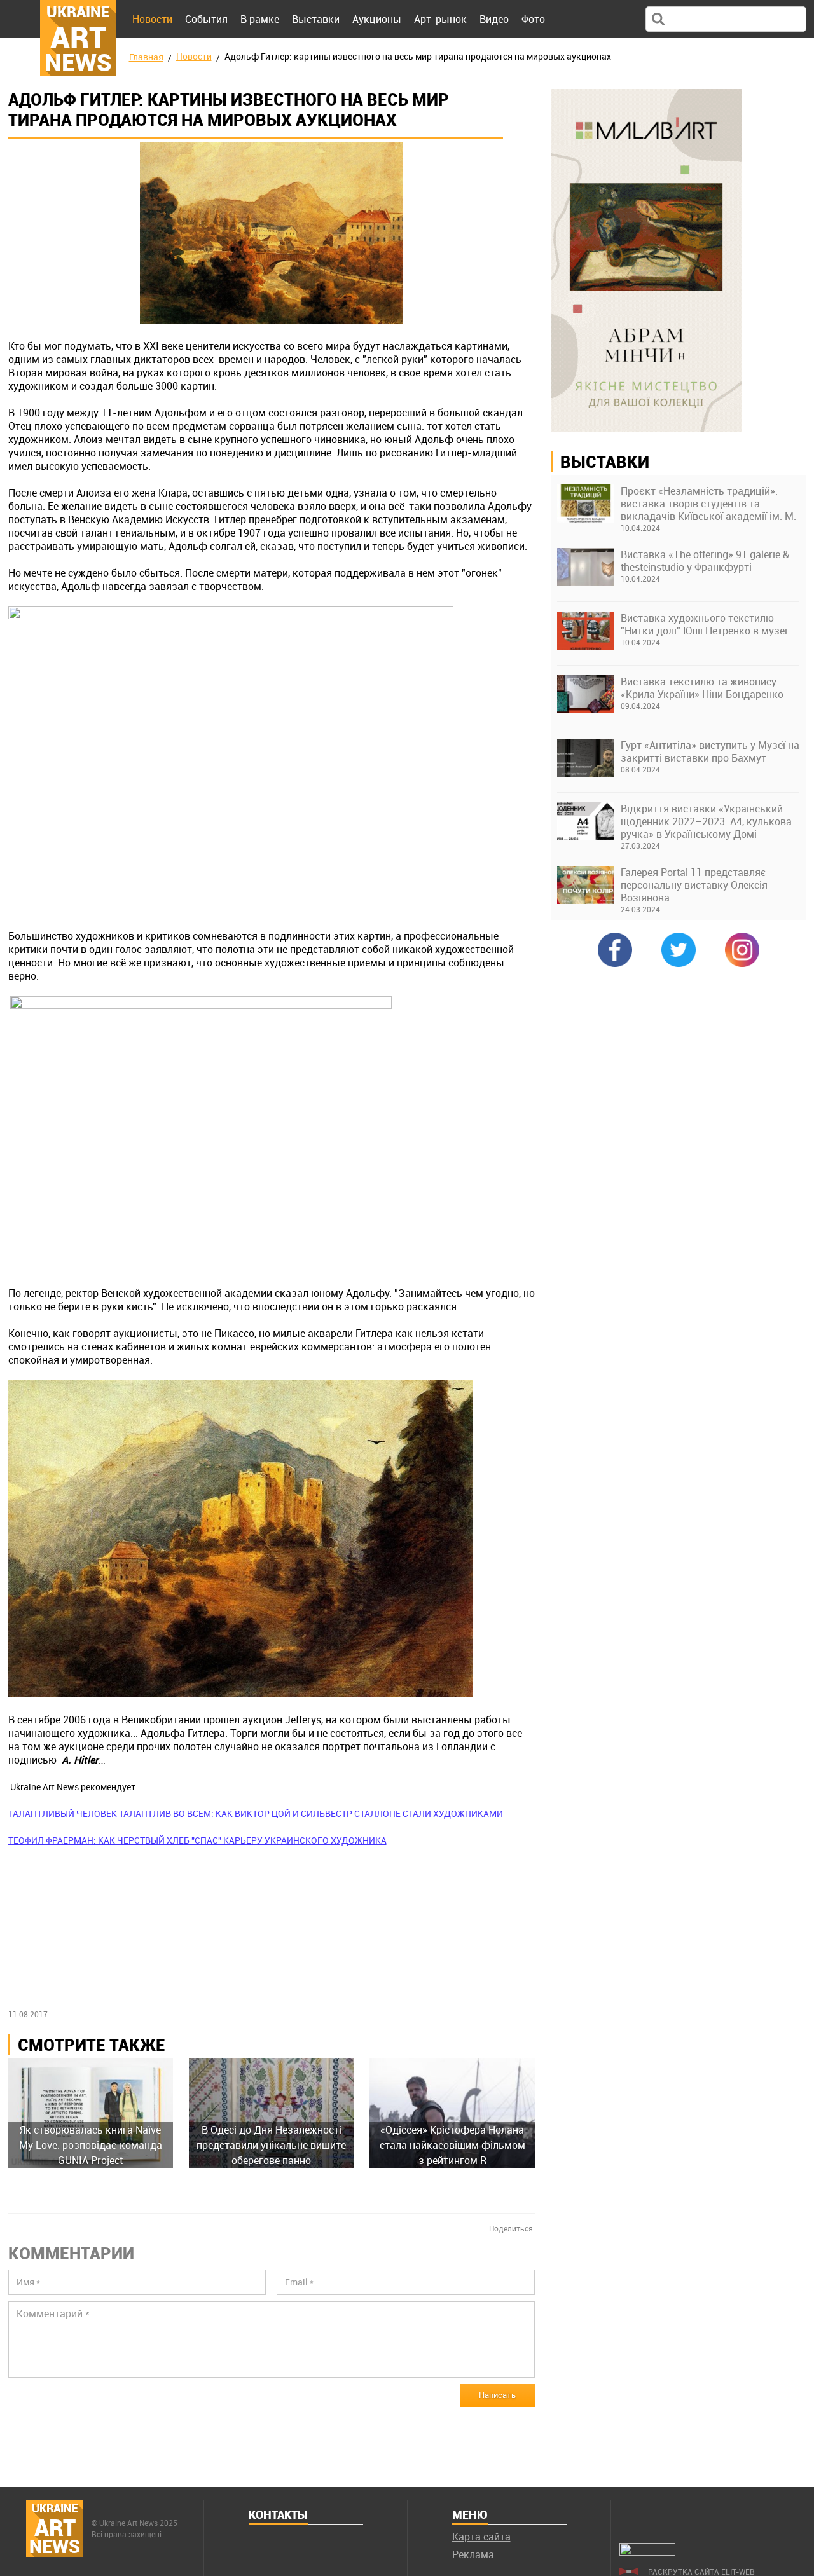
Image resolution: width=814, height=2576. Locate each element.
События (206, 19)
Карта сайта (481, 2537)
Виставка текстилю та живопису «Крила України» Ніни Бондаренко (702, 688)
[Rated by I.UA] (647, 2552)
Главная (146, 57)
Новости (152, 19)
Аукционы (377, 19)
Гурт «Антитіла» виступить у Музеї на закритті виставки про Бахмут (710, 751)
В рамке (260, 19)
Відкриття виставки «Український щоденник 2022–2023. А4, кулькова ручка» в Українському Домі (706, 821)
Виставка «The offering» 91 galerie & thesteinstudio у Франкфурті (705, 561)
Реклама (473, 2554)
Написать (497, 2395)
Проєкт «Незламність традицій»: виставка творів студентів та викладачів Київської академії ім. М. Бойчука (708, 504)
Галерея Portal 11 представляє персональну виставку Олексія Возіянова (694, 885)
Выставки (316, 19)
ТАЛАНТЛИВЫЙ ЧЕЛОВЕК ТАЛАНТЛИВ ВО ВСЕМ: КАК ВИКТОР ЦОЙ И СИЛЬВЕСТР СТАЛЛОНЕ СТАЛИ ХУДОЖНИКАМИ (256, 1813)
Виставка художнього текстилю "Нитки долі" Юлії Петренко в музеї (704, 624)
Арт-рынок (440, 19)
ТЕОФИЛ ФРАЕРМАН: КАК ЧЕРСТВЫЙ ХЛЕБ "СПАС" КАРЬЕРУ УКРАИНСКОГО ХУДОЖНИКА (197, 1840)
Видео (494, 19)
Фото (533, 19)
